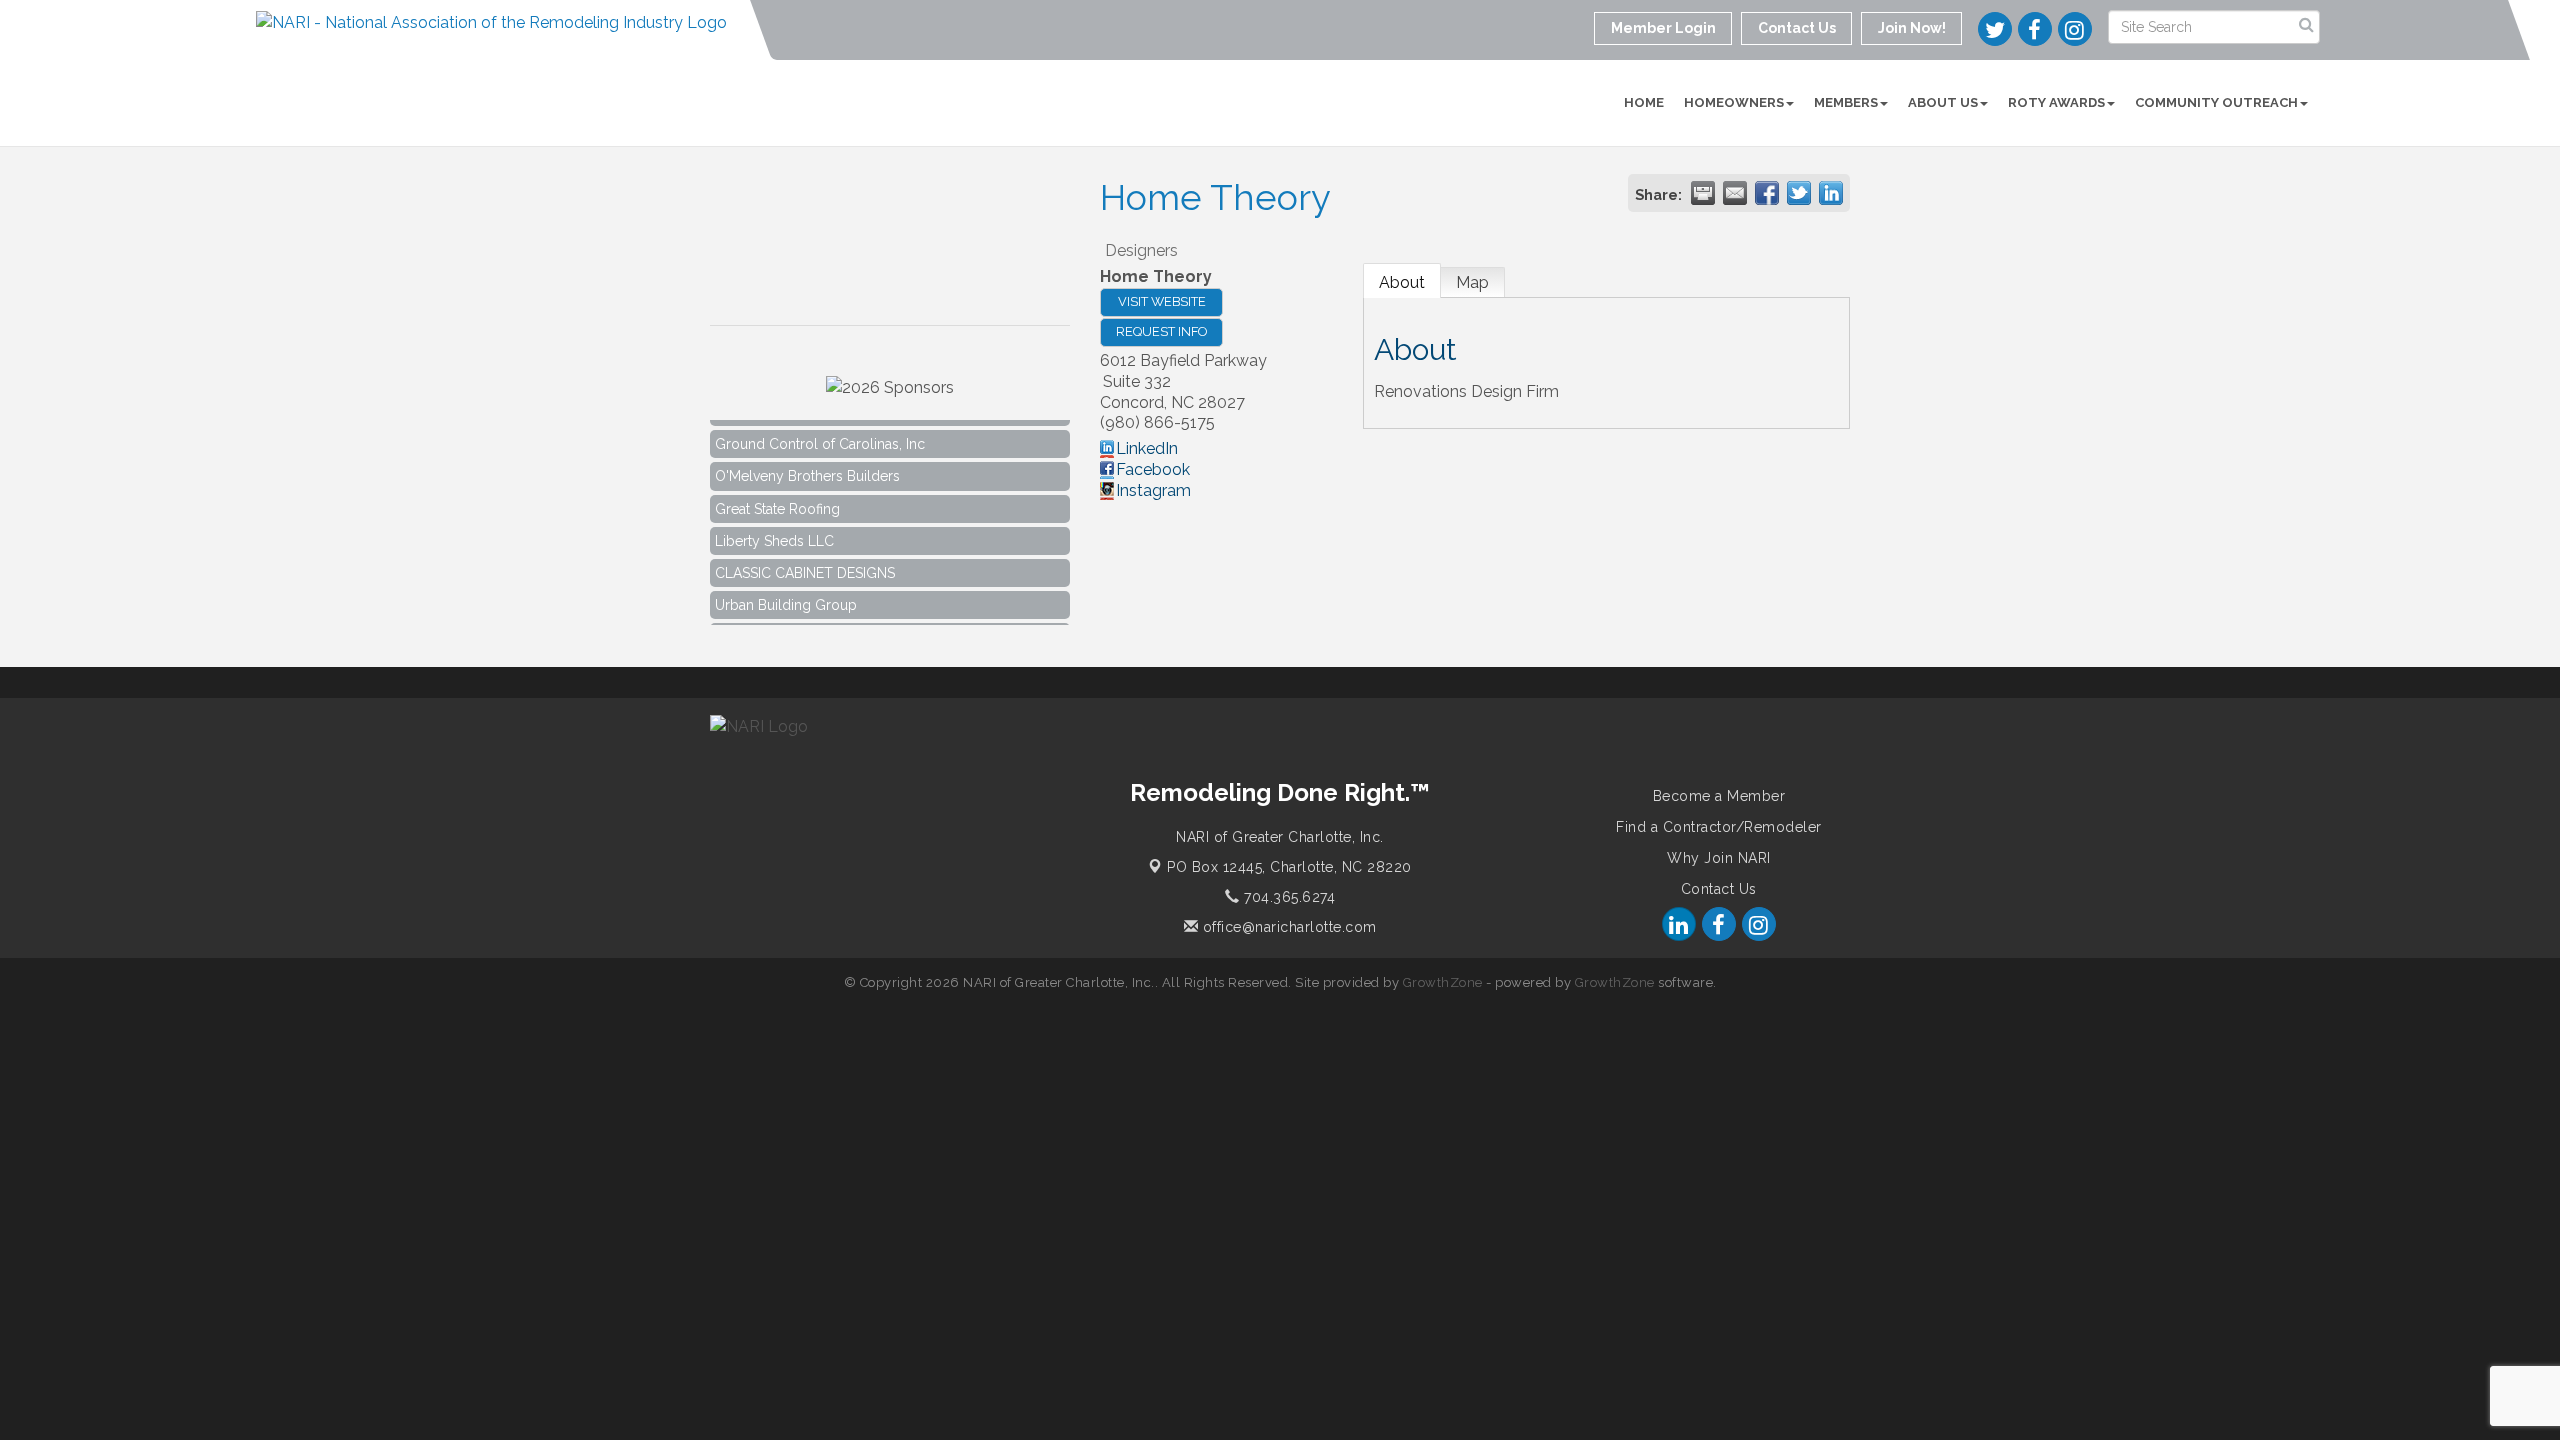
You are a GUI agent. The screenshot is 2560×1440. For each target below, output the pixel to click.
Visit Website (1162, 301)
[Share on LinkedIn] (1831, 193)
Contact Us (1719, 889)
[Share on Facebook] (1767, 193)
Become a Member (1719, 796)
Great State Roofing (777, 497)
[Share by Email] (1735, 193)
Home (1644, 102)
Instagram (1153, 490)
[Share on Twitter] (1799, 193)
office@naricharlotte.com (1287, 927)
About (1402, 282)
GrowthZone (1443, 982)
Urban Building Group (786, 593)
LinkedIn (1147, 448)
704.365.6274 (1287, 897)
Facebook (1153, 469)
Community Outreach (2216, 102)
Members (1846, 102)
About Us (1943, 102)
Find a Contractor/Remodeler (1719, 827)
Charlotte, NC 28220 (1289, 867)
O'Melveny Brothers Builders (807, 464)
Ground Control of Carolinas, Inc (820, 432)
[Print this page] (1703, 193)
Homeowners (1734, 102)
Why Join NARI (1719, 858)
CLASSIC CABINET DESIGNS (805, 561)
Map (1472, 282)
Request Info (1161, 331)
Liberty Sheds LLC (774, 529)
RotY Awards (2056, 102)
